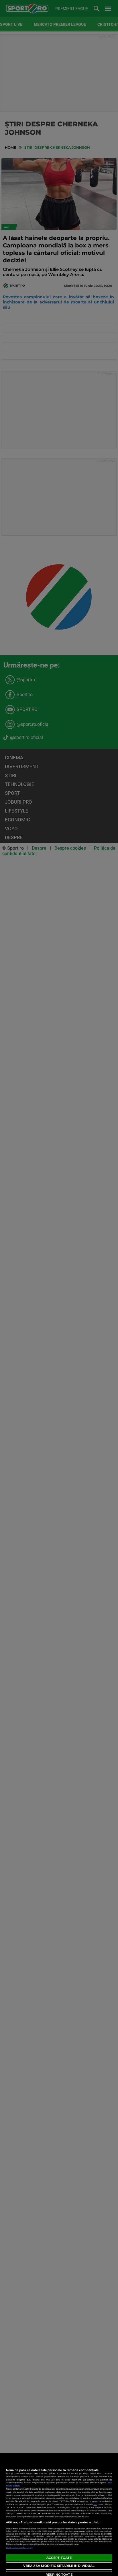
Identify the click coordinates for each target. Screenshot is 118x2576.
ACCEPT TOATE (59, 2558)
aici (95, 2504)
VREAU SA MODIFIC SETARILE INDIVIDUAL (59, 2566)
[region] (59, 2515)
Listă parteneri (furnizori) (20, 2548)
